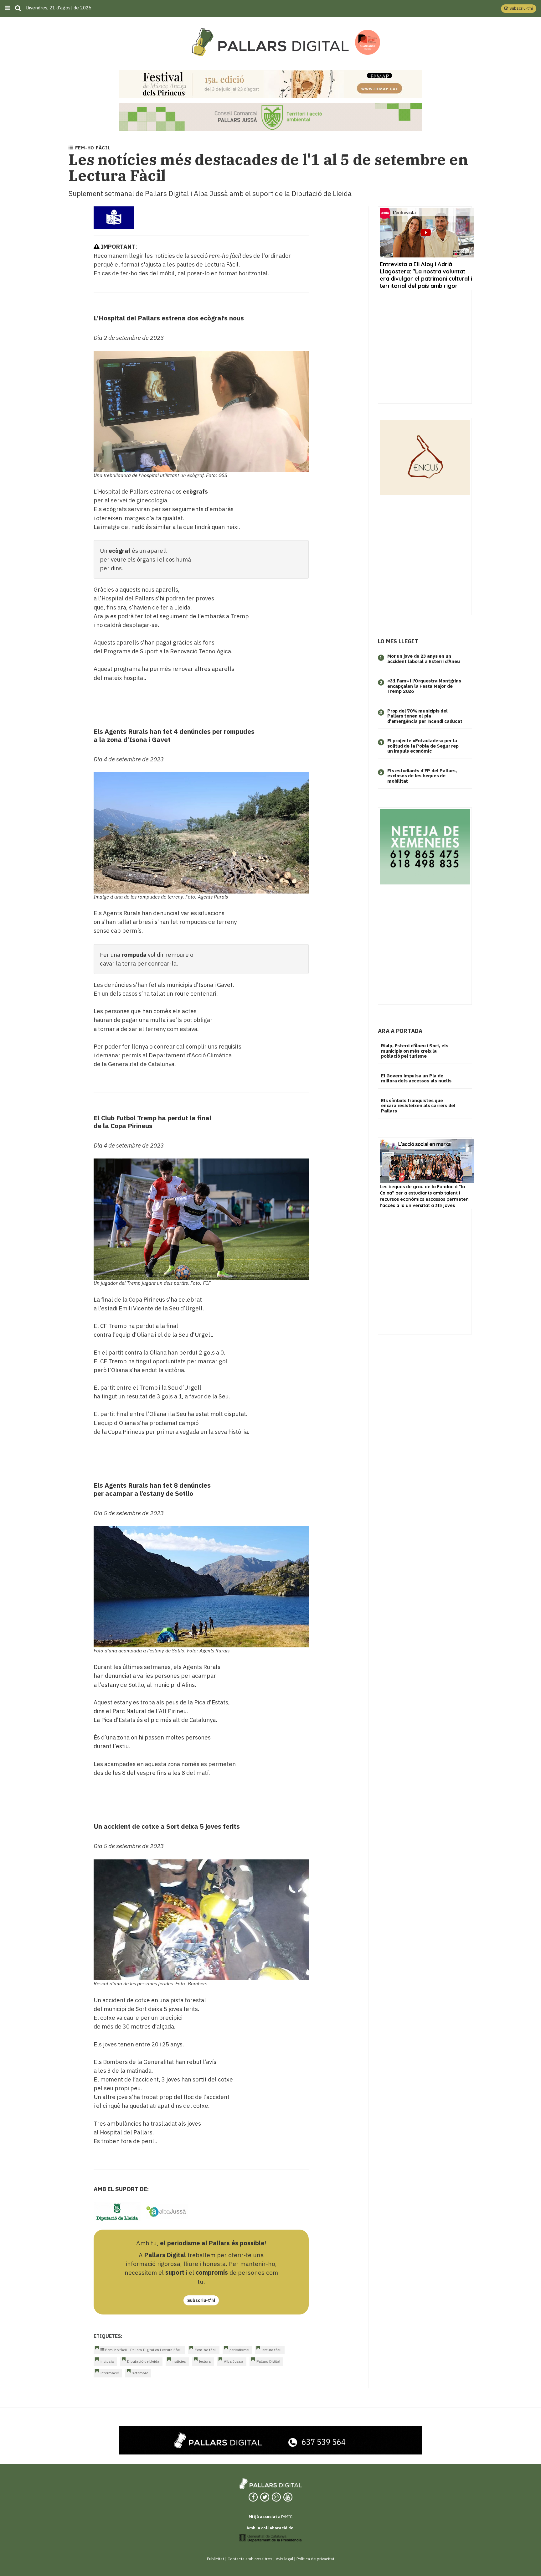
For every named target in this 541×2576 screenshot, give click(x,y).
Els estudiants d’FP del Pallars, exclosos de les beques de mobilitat (422, 776)
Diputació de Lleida (143, 2361)
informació (110, 2373)
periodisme (239, 2350)
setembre (140, 2373)
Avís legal (284, 2559)
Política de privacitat (315, 2559)
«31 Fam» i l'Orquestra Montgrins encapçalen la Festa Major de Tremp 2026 (424, 686)
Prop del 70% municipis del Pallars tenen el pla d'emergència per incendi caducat (425, 716)
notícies (179, 2361)
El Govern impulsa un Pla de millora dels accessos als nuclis (416, 1078)
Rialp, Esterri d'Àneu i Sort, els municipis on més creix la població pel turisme (415, 1051)
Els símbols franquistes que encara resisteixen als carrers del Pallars (418, 1106)
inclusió (107, 2361)
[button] (519, 9)
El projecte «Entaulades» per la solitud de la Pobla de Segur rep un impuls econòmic (423, 746)
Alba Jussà (234, 2361)
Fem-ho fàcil (206, 2350)
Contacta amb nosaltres (250, 2559)
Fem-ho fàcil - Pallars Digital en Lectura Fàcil (143, 2350)
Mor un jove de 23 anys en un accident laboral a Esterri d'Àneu (423, 659)
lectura (205, 2361)
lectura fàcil (272, 2350)
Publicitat (216, 2559)
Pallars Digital (268, 2361)
